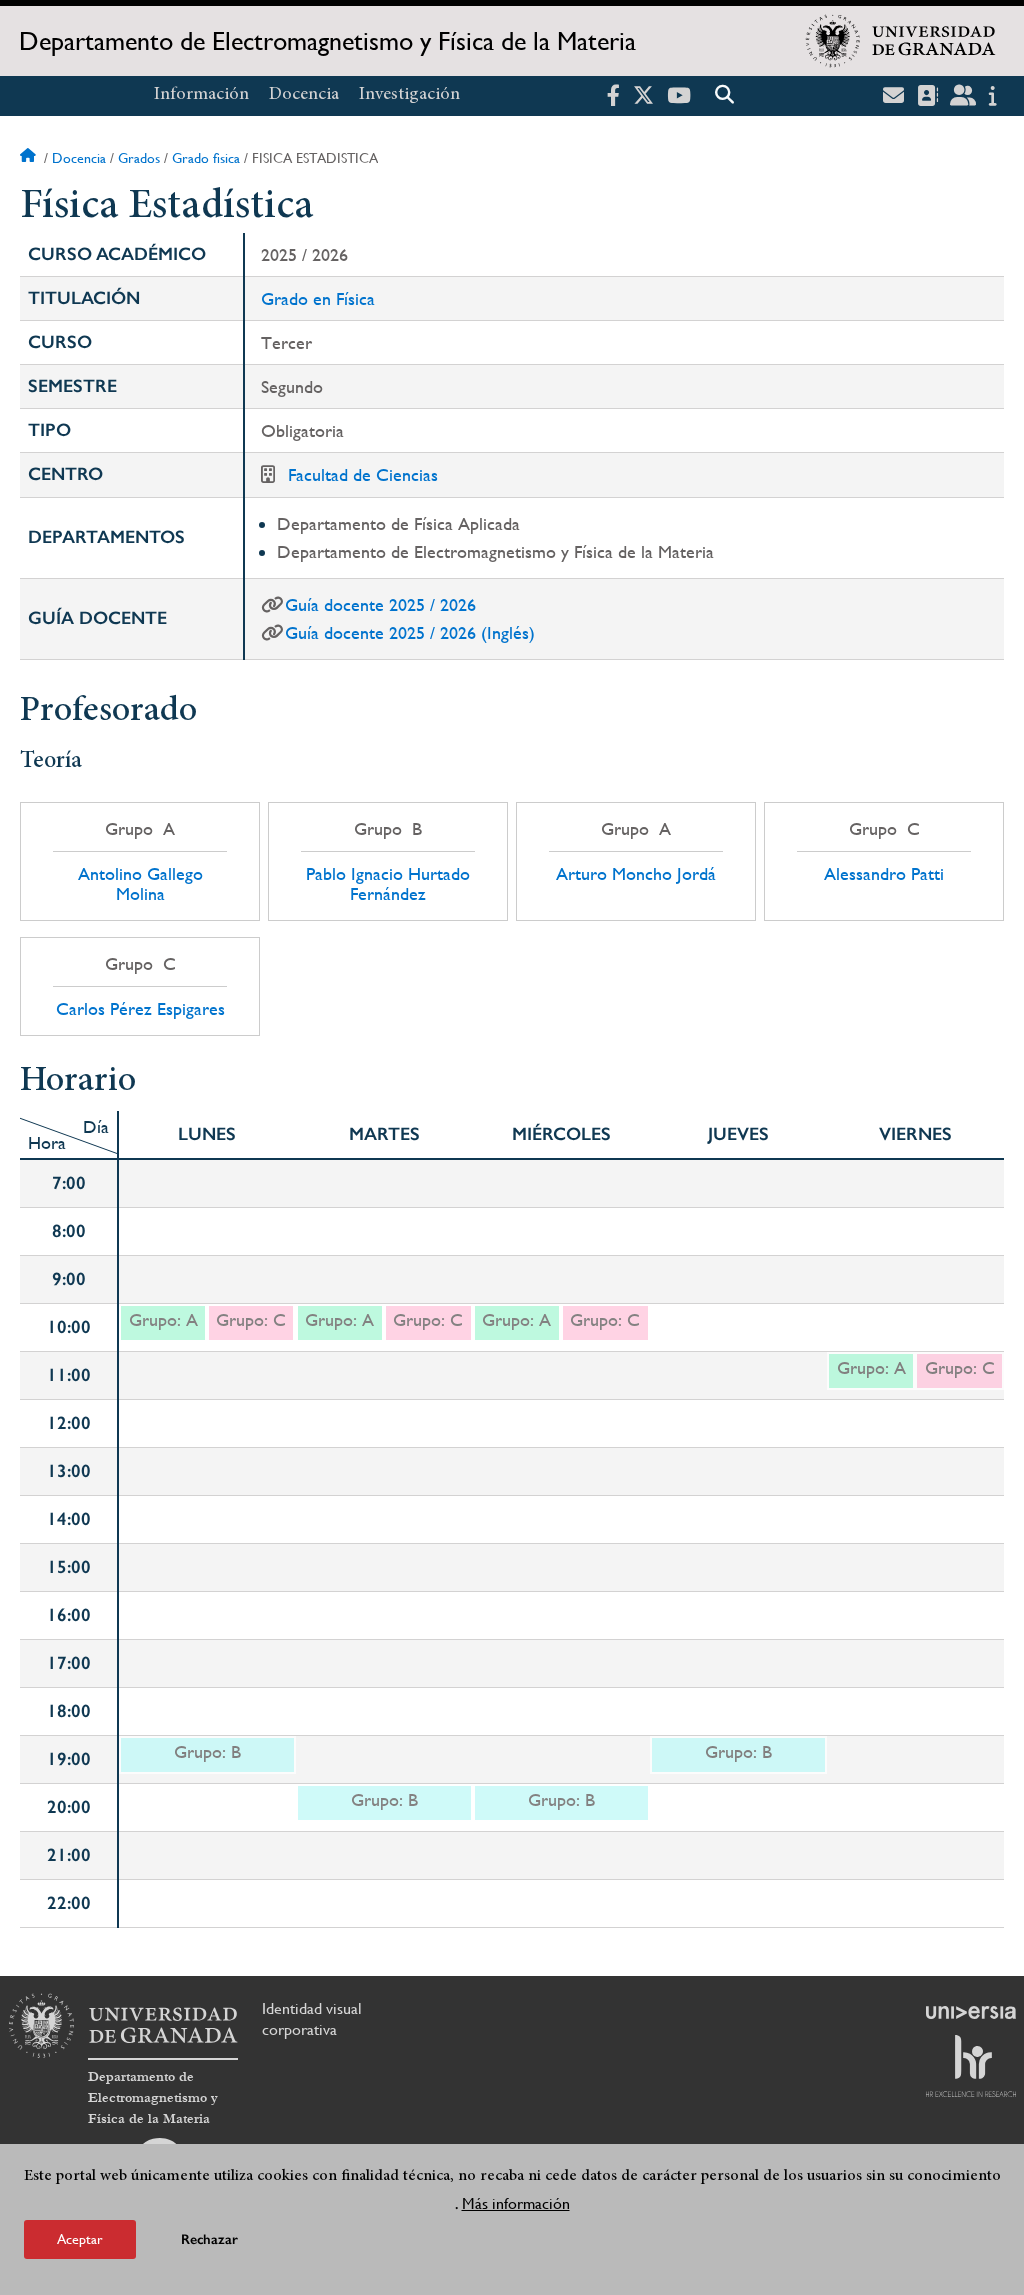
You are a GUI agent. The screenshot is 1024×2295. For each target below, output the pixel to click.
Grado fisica (206, 158)
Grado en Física (318, 298)
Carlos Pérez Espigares (140, 1009)
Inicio (30, 158)
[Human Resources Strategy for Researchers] (971, 2066)
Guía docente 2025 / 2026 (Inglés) (410, 632)
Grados (139, 158)
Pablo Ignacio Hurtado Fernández (388, 884)
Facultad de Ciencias (363, 474)
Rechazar (209, 2239)
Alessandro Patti (884, 874)
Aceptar (80, 2239)
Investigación (409, 95)
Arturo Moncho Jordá (636, 874)
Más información (516, 2203)
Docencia (304, 95)
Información (201, 95)
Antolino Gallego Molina (140, 884)
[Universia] (971, 2012)
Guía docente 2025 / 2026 (380, 604)
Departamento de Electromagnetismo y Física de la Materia (327, 41)
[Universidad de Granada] (901, 41)
